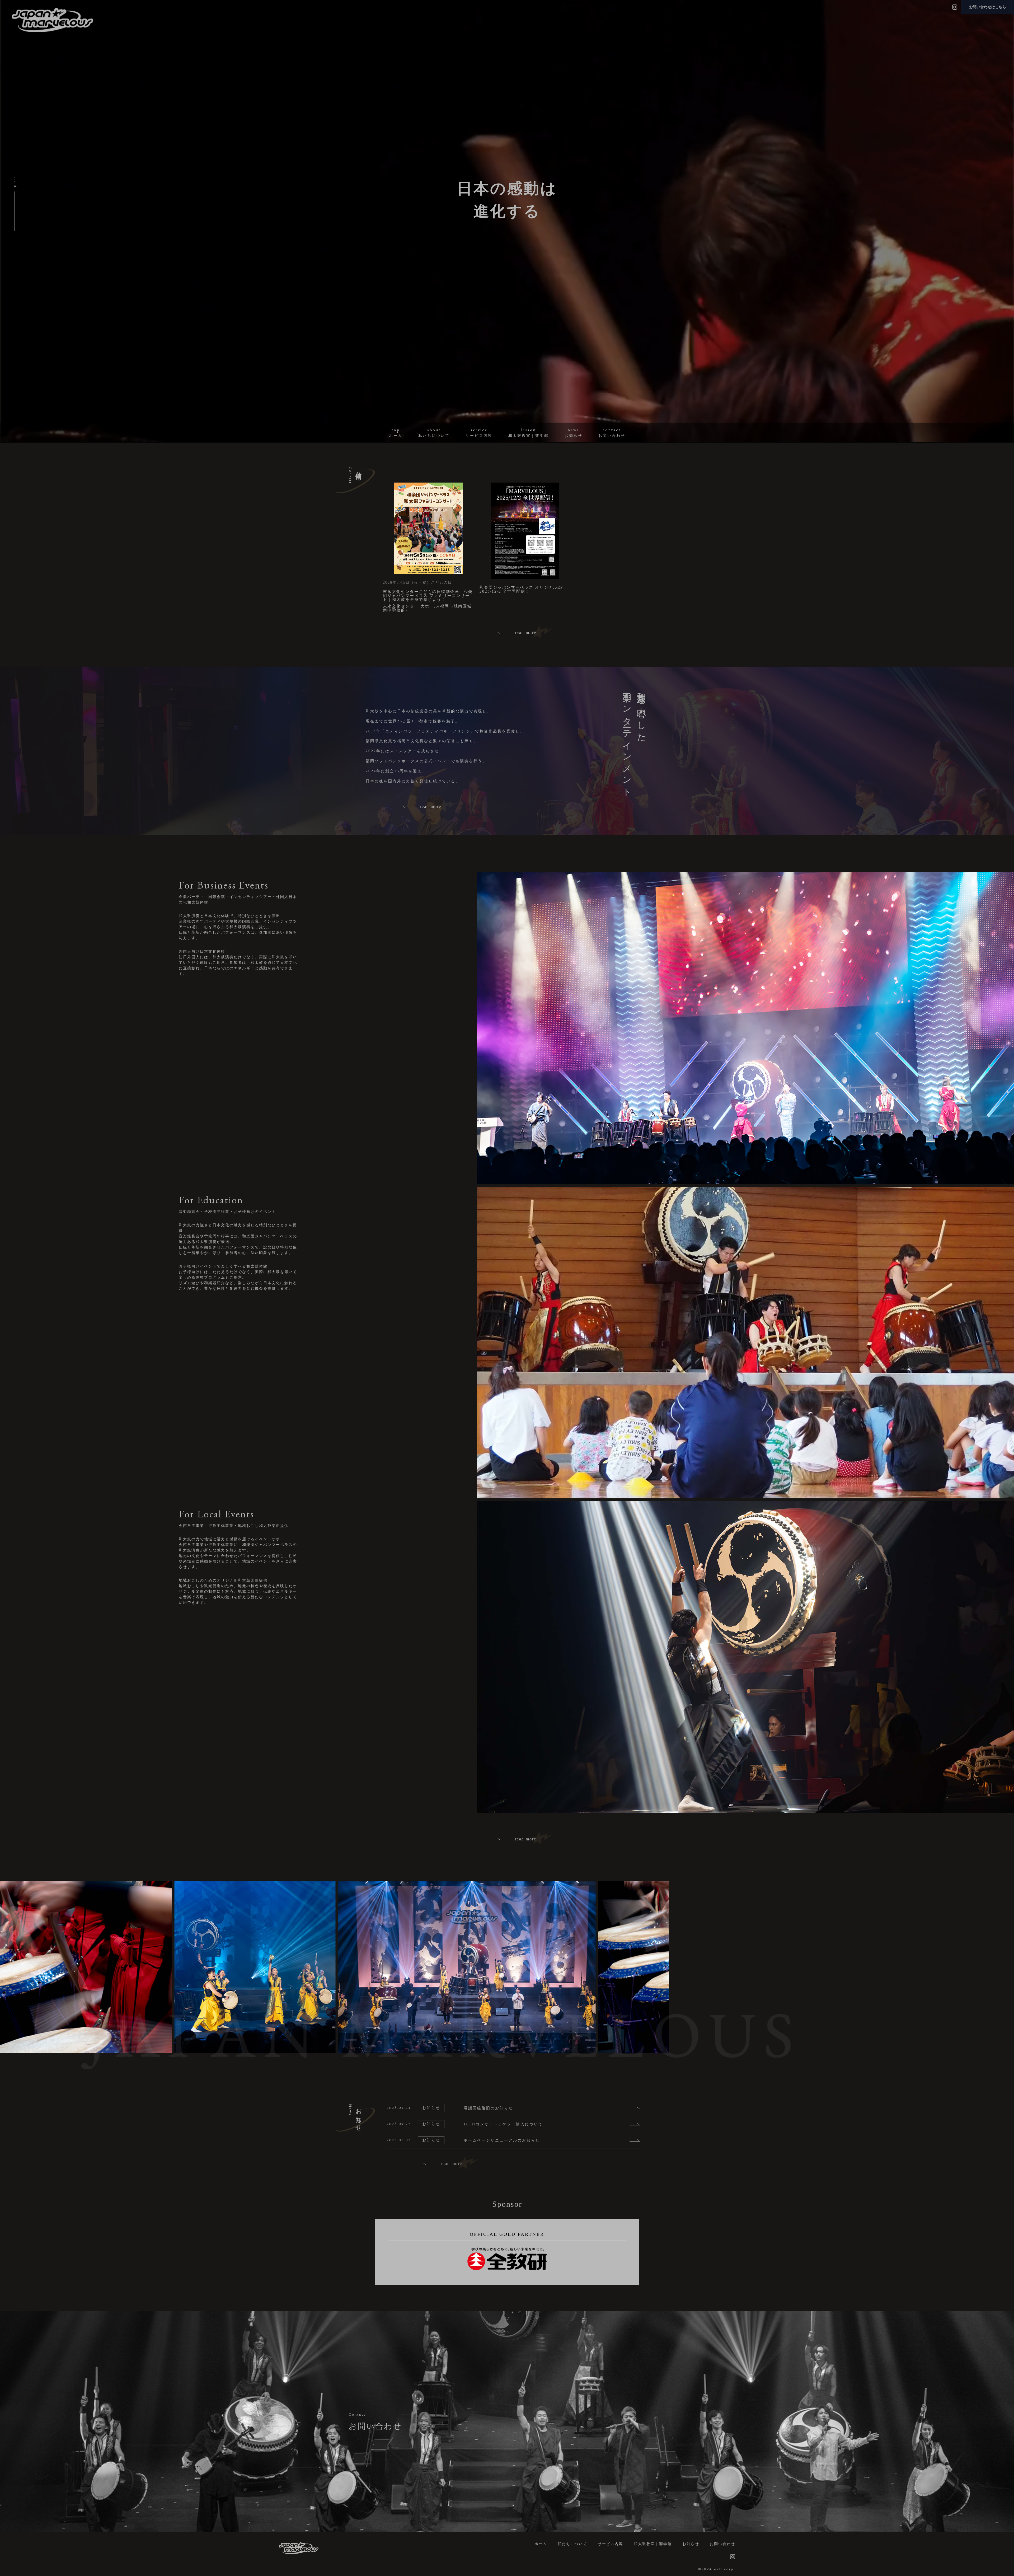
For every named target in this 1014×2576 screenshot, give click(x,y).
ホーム (541, 2544)
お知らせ (691, 2544)
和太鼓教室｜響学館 (653, 2544)
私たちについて (572, 2544)
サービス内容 (611, 2544)
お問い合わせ (722, 2544)
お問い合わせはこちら (988, 7)
